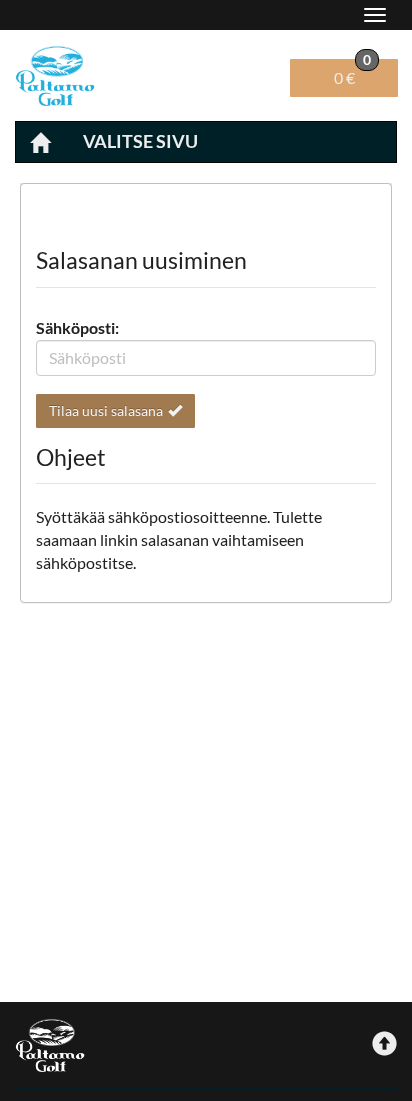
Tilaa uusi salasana (106, 410)
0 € (352, 73)
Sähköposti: (77, 327)
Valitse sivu (140, 141)
